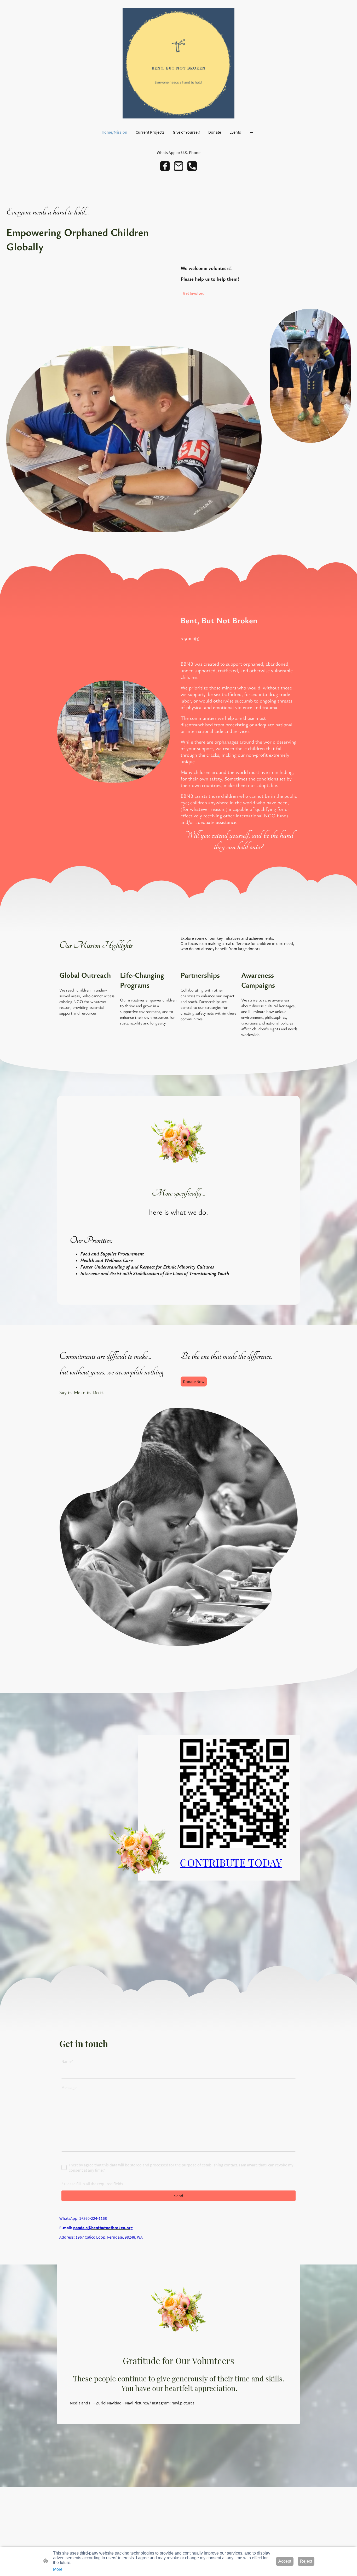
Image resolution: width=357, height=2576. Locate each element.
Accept (285, 2561)
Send (179, 2196)
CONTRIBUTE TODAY (231, 1862)
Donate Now (194, 1382)
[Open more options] (251, 132)
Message (69, 2087)
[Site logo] (179, 63)
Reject (306, 2561)
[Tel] (192, 166)
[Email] (179, 166)
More (58, 2569)
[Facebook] (165, 166)
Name (67, 2061)
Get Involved (194, 293)
